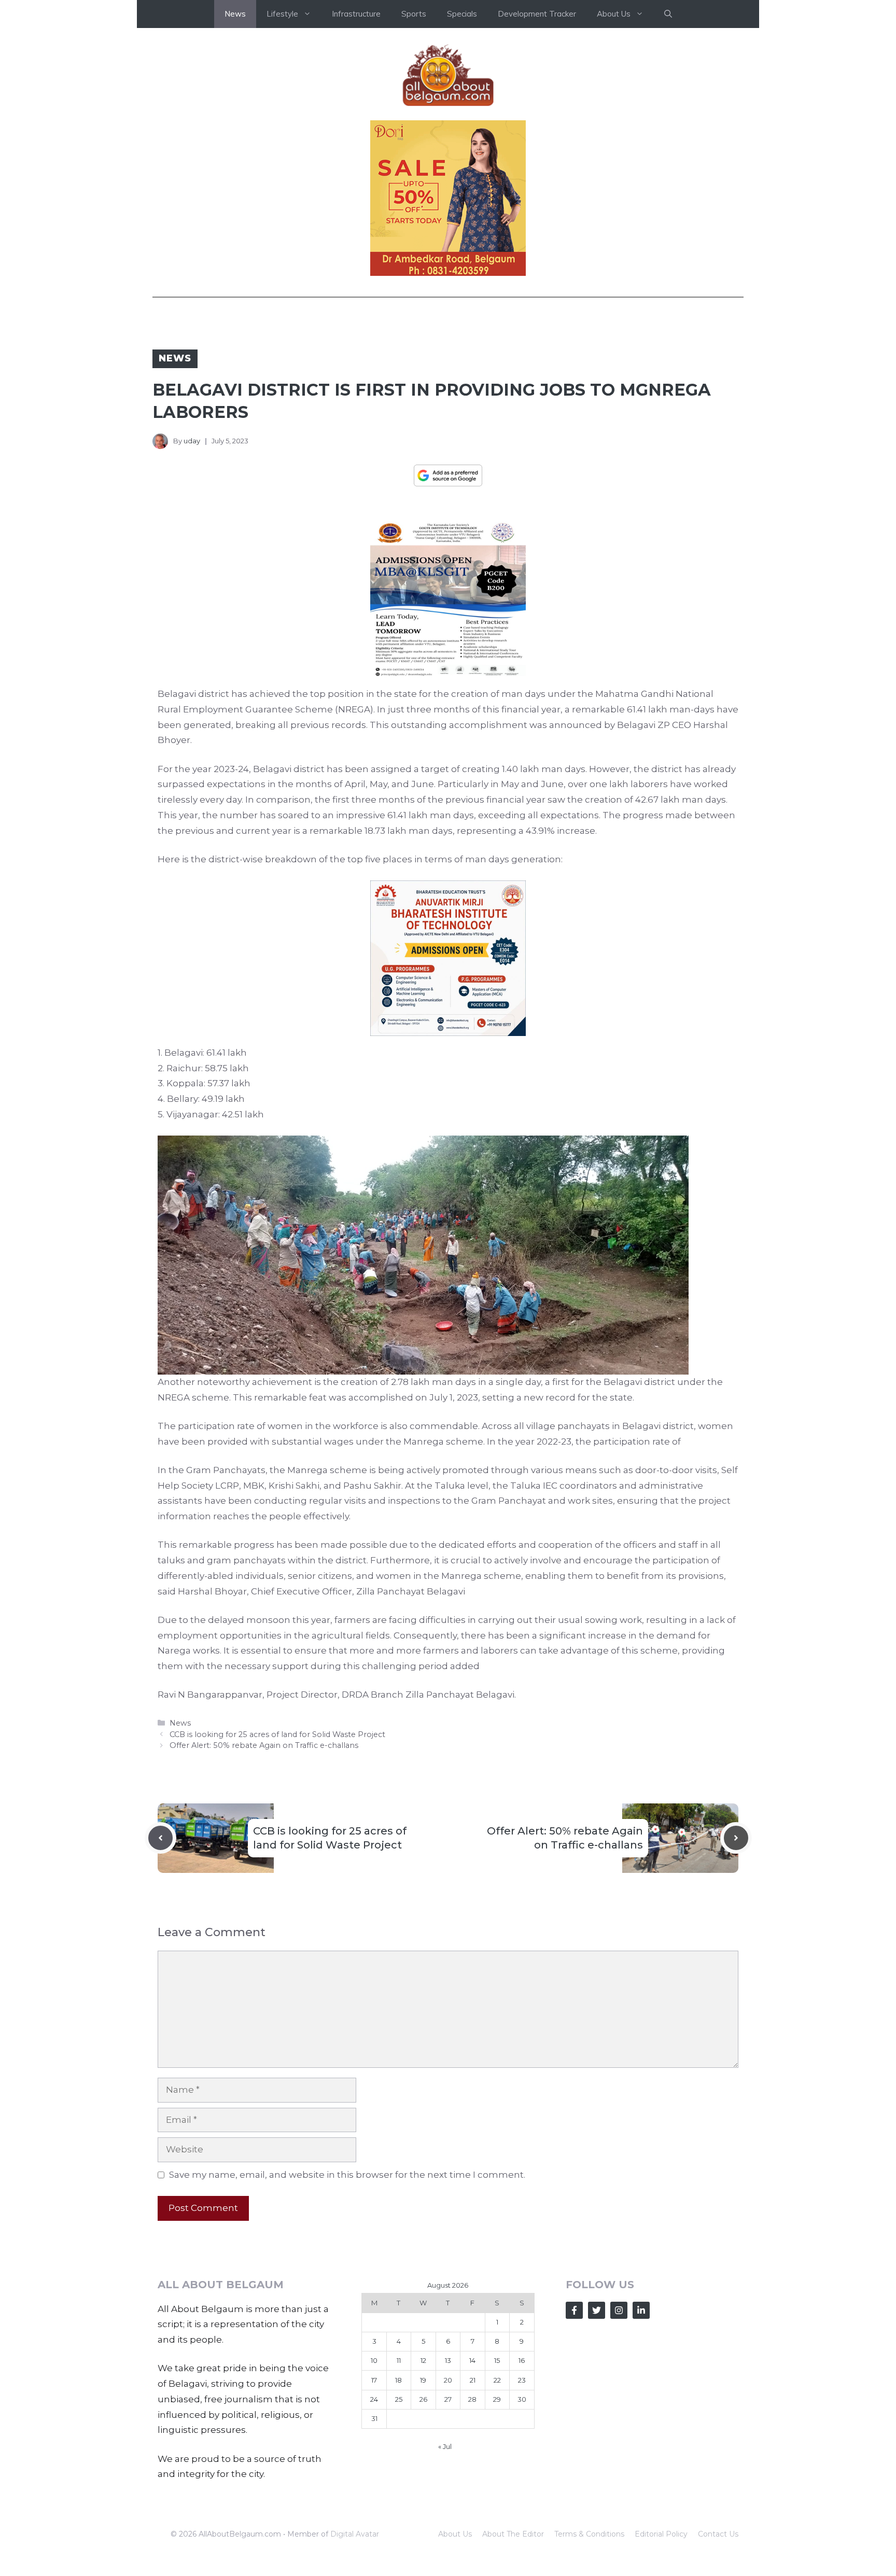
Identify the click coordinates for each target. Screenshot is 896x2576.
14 (472, 2360)
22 (497, 2380)
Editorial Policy (661, 2534)
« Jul (445, 2446)
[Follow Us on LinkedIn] (641, 2310)
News (235, 14)
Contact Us (718, 2534)
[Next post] (736, 1838)
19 (423, 2380)
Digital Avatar (355, 2534)
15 (497, 2360)
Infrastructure (356, 14)
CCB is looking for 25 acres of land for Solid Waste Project (277, 1734)
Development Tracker (537, 14)
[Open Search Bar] (668, 14)
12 (423, 2360)
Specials (462, 14)
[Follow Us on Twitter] (597, 2310)
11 (399, 2360)
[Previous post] (160, 1838)
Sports (414, 14)
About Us (455, 2534)
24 (374, 2399)
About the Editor (513, 2534)
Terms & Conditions (589, 2534)
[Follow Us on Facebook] (574, 2310)
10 (374, 2360)
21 (473, 2380)
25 (399, 2399)
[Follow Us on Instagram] (619, 2310)
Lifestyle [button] (282, 14)
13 (448, 2360)
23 (522, 2380)
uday (192, 441)
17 (374, 2380)
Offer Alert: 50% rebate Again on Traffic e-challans (264, 1745)
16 (522, 2360)
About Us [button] (614, 14)
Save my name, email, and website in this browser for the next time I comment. (347, 2175)
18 (398, 2380)
